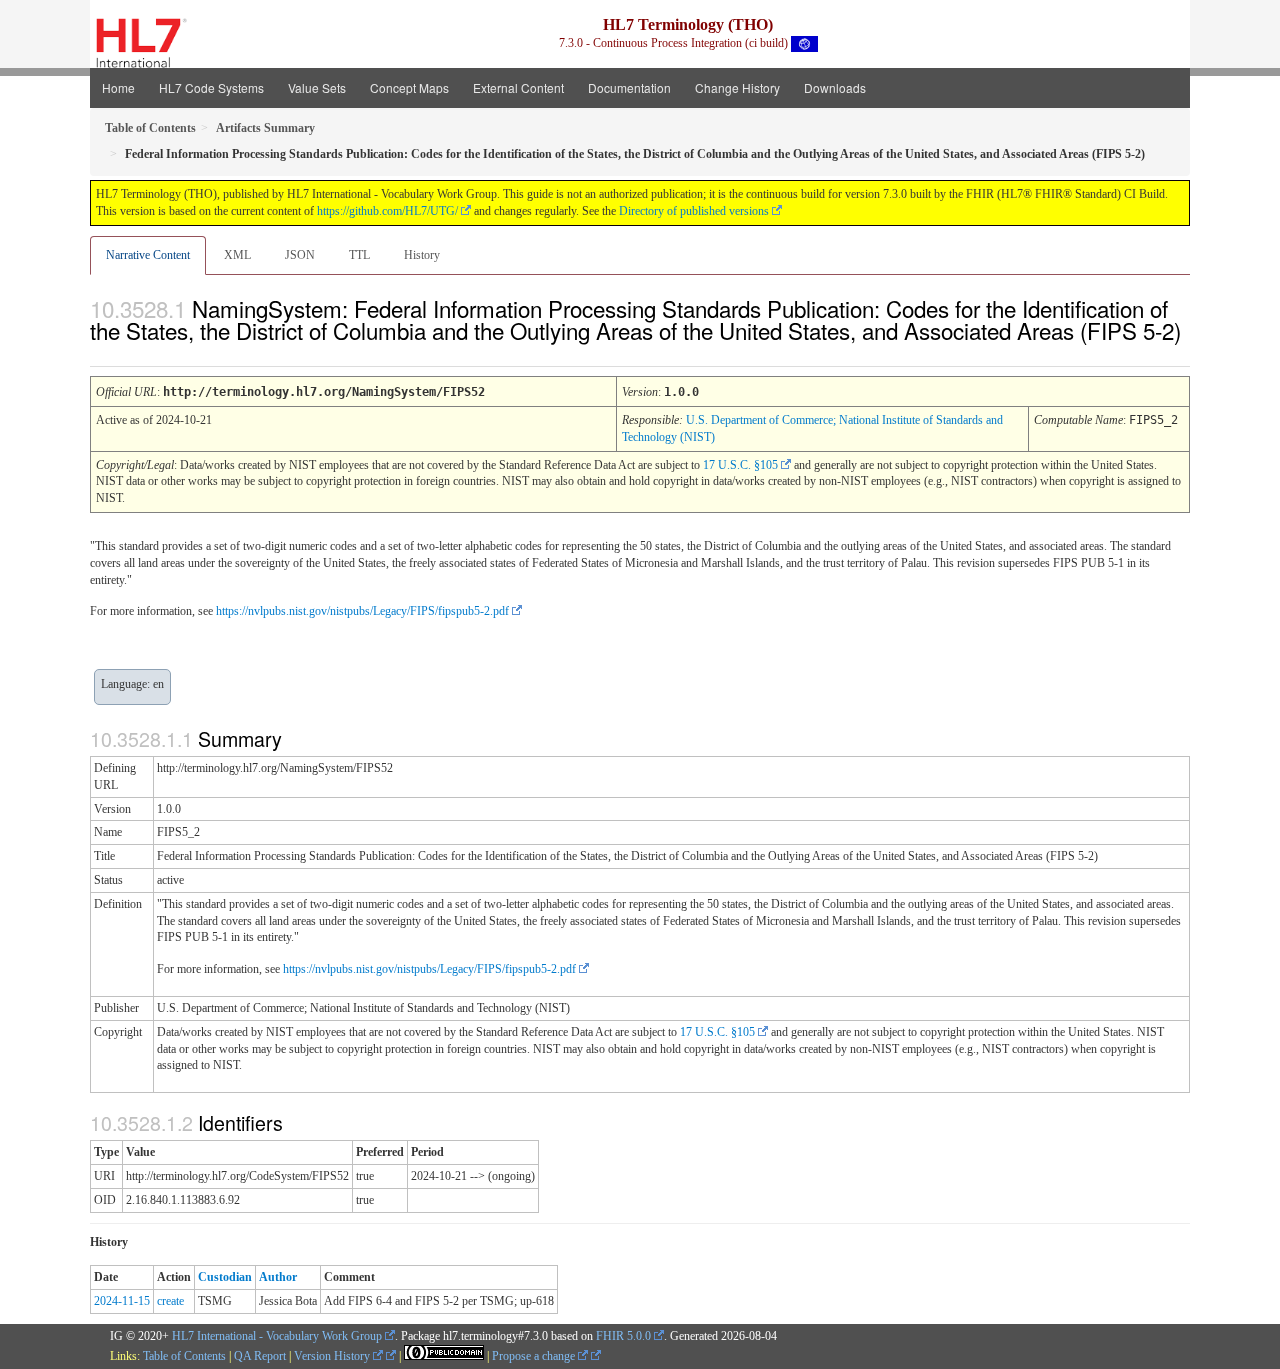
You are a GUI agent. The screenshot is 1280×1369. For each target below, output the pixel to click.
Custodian (225, 1277)
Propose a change (535, 1356)
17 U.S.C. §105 (740, 465)
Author (278, 1277)
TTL (359, 255)
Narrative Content (148, 255)
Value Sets (317, 87)
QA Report (260, 1356)
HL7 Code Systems (211, 87)
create (170, 1301)
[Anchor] (101, 353)
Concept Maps (409, 87)
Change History (737, 87)
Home (118, 87)
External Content (518, 87)
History (422, 255)
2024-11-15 (122, 1301)
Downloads (835, 87)
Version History (333, 1356)
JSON (300, 255)
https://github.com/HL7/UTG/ (387, 211)
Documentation (629, 87)
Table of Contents (184, 1356)
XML (237, 255)
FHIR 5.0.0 (623, 1336)
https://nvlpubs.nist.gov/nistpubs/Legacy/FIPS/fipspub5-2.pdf (362, 611)
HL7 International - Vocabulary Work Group (277, 1336)
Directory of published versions (694, 211)
